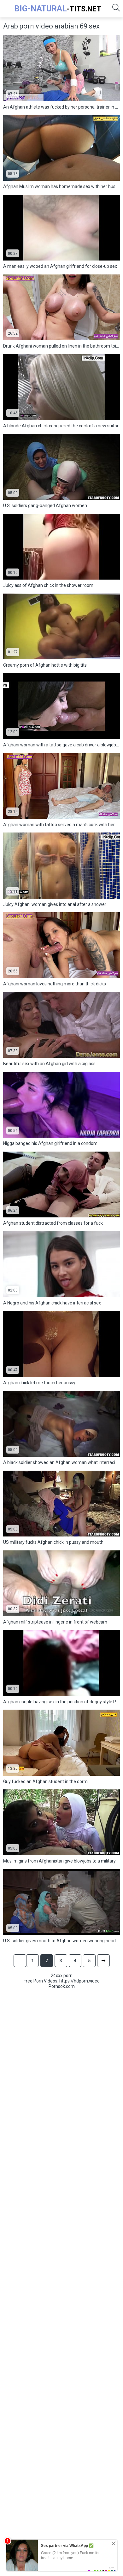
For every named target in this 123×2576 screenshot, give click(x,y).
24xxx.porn (62, 1976)
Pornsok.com (62, 1986)
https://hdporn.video (79, 1981)
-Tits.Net (58, 9)
